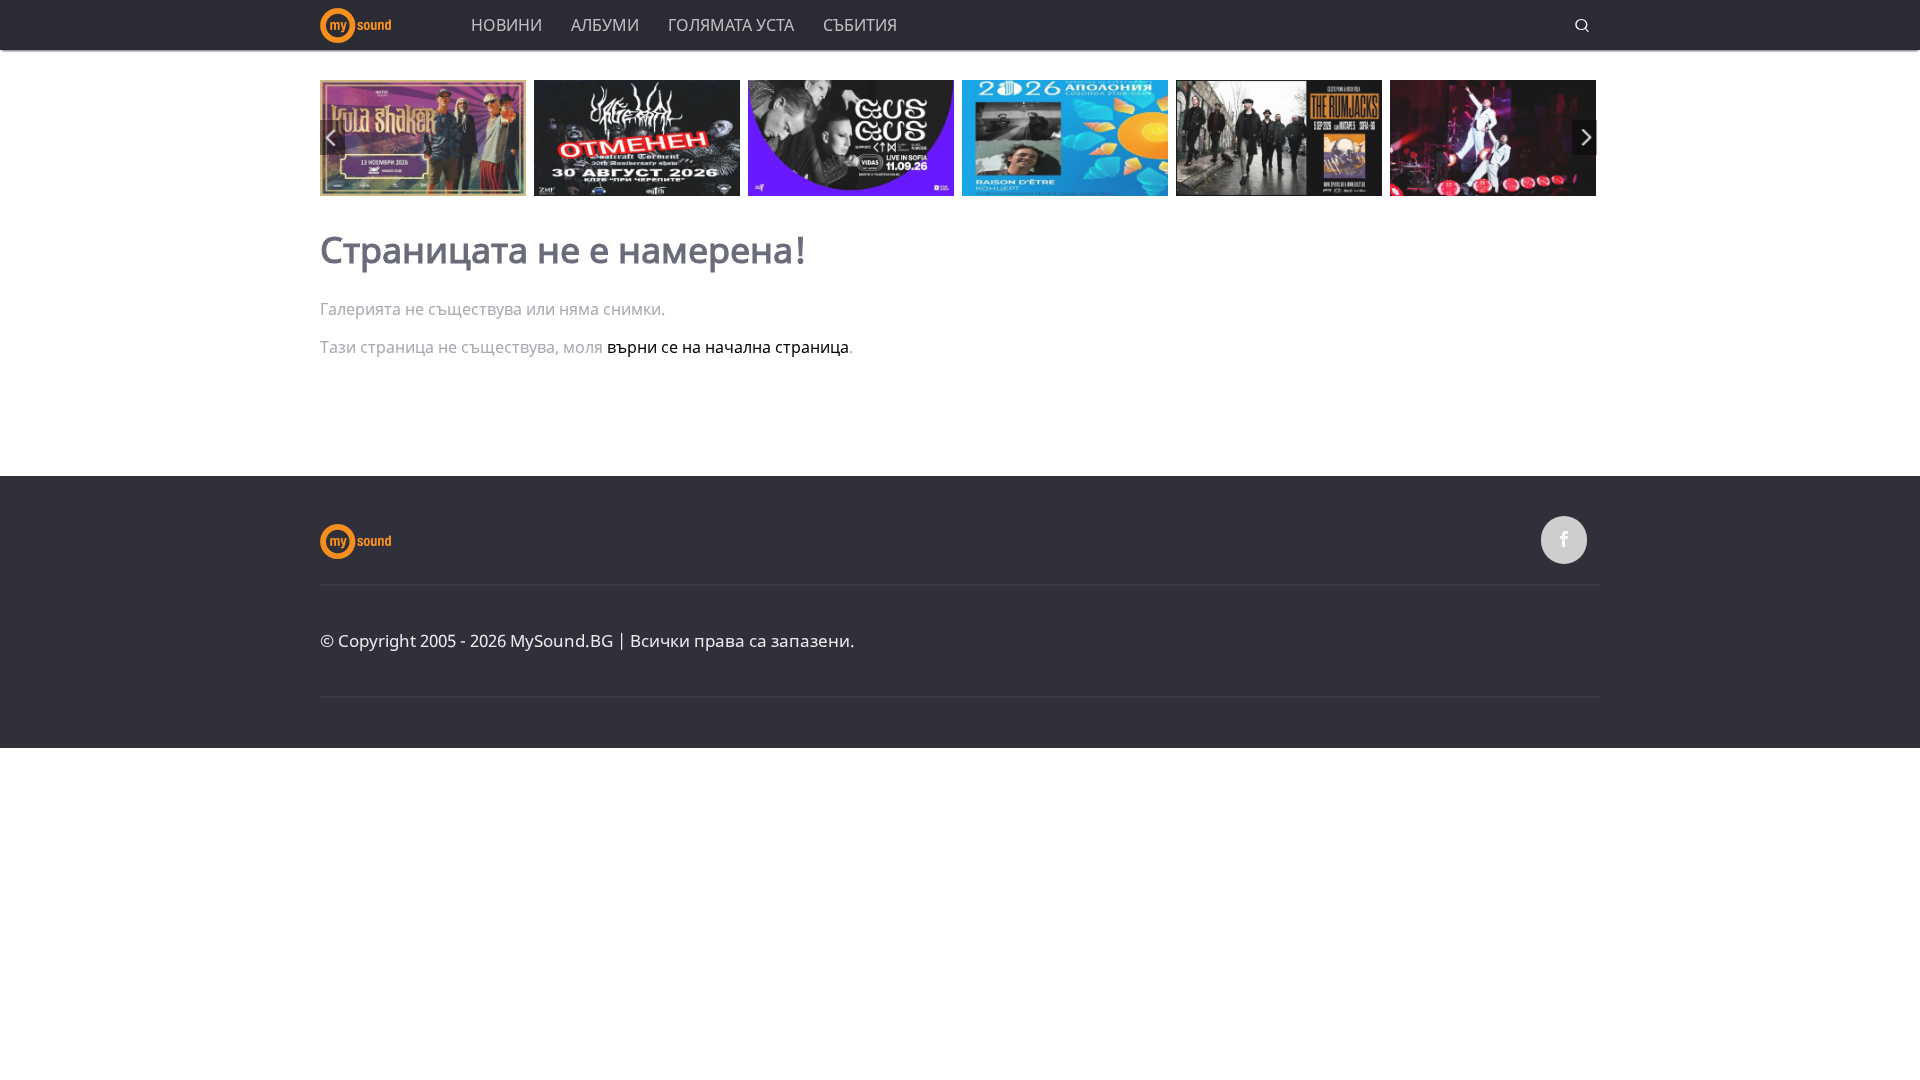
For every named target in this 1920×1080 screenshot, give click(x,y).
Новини (506, 25)
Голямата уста (731, 25)
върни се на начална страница (728, 347)
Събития (860, 25)
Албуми (605, 25)
